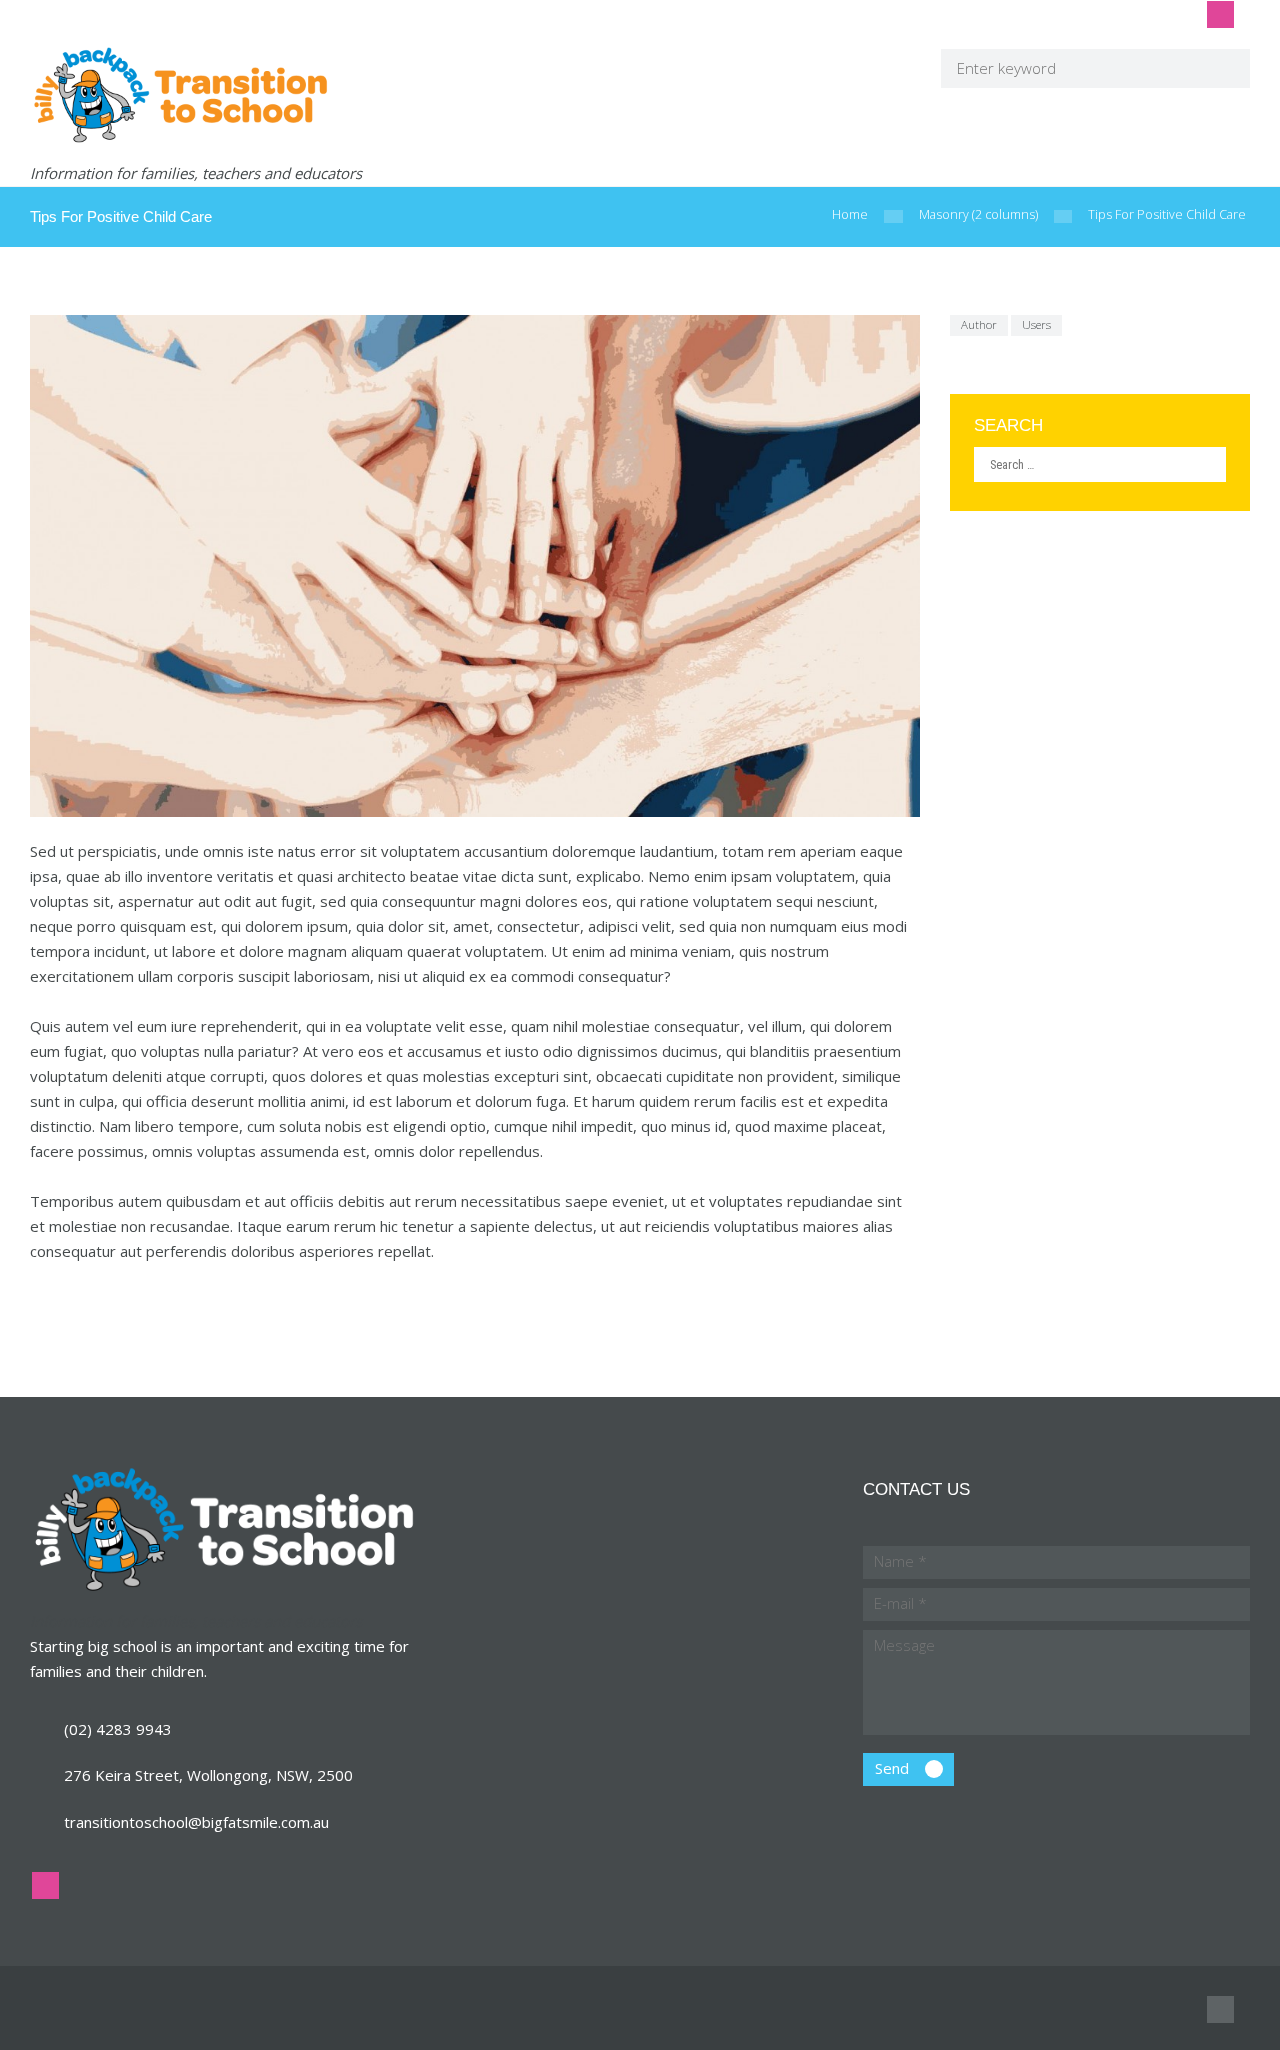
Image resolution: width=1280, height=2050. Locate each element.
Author (979, 324)
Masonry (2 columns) (978, 214)
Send (892, 1768)
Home (850, 214)
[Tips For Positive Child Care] (475, 566)
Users (1036, 324)
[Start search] (1221, 68)
